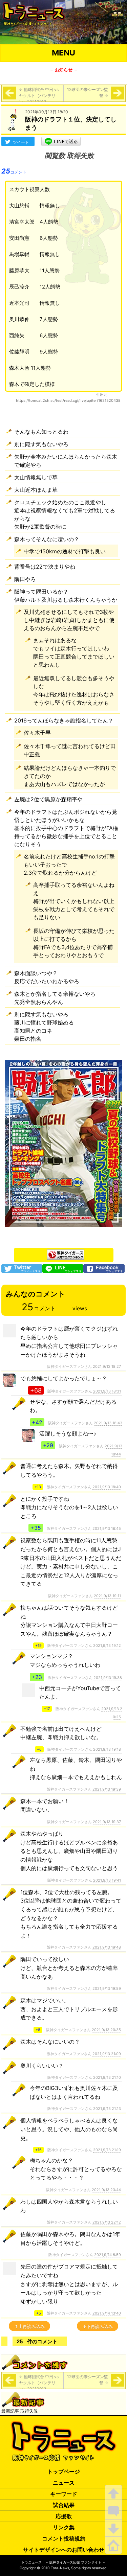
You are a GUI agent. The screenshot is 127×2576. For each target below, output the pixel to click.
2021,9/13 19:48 (107, 1947)
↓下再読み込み (98, 2326)
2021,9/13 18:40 (107, 1487)
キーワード (64, 2494)
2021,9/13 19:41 (107, 1880)
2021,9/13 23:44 (106, 2190)
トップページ (64, 2471)
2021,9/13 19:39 (107, 1789)
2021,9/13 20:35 (106, 2030)
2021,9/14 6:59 (108, 2255)
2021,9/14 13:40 (107, 2313)
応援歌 (64, 2516)
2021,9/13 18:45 (107, 1528)
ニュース (64, 2483)
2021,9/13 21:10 (107, 2077)
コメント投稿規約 (64, 2538)
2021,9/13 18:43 (108, 1423)
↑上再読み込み (29, 2326)
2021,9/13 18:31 (107, 1391)
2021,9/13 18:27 (107, 1366)
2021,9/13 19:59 (107, 1988)
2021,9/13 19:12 (107, 1646)
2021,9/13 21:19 (107, 2150)
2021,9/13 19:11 (107, 1596)
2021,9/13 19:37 (107, 1822)
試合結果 (64, 2505)
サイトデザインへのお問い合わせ (64, 2550)
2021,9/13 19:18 (107, 1749)
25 (14, 171)
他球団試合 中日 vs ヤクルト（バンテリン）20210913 (39, 96)
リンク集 (64, 2527)
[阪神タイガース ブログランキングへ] (66, 1253)
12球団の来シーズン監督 (88, 93)
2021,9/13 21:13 (107, 2109)
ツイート (21, 142)
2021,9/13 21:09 (107, 2054)
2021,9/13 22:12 (107, 2222)
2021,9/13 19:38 (108, 1678)
